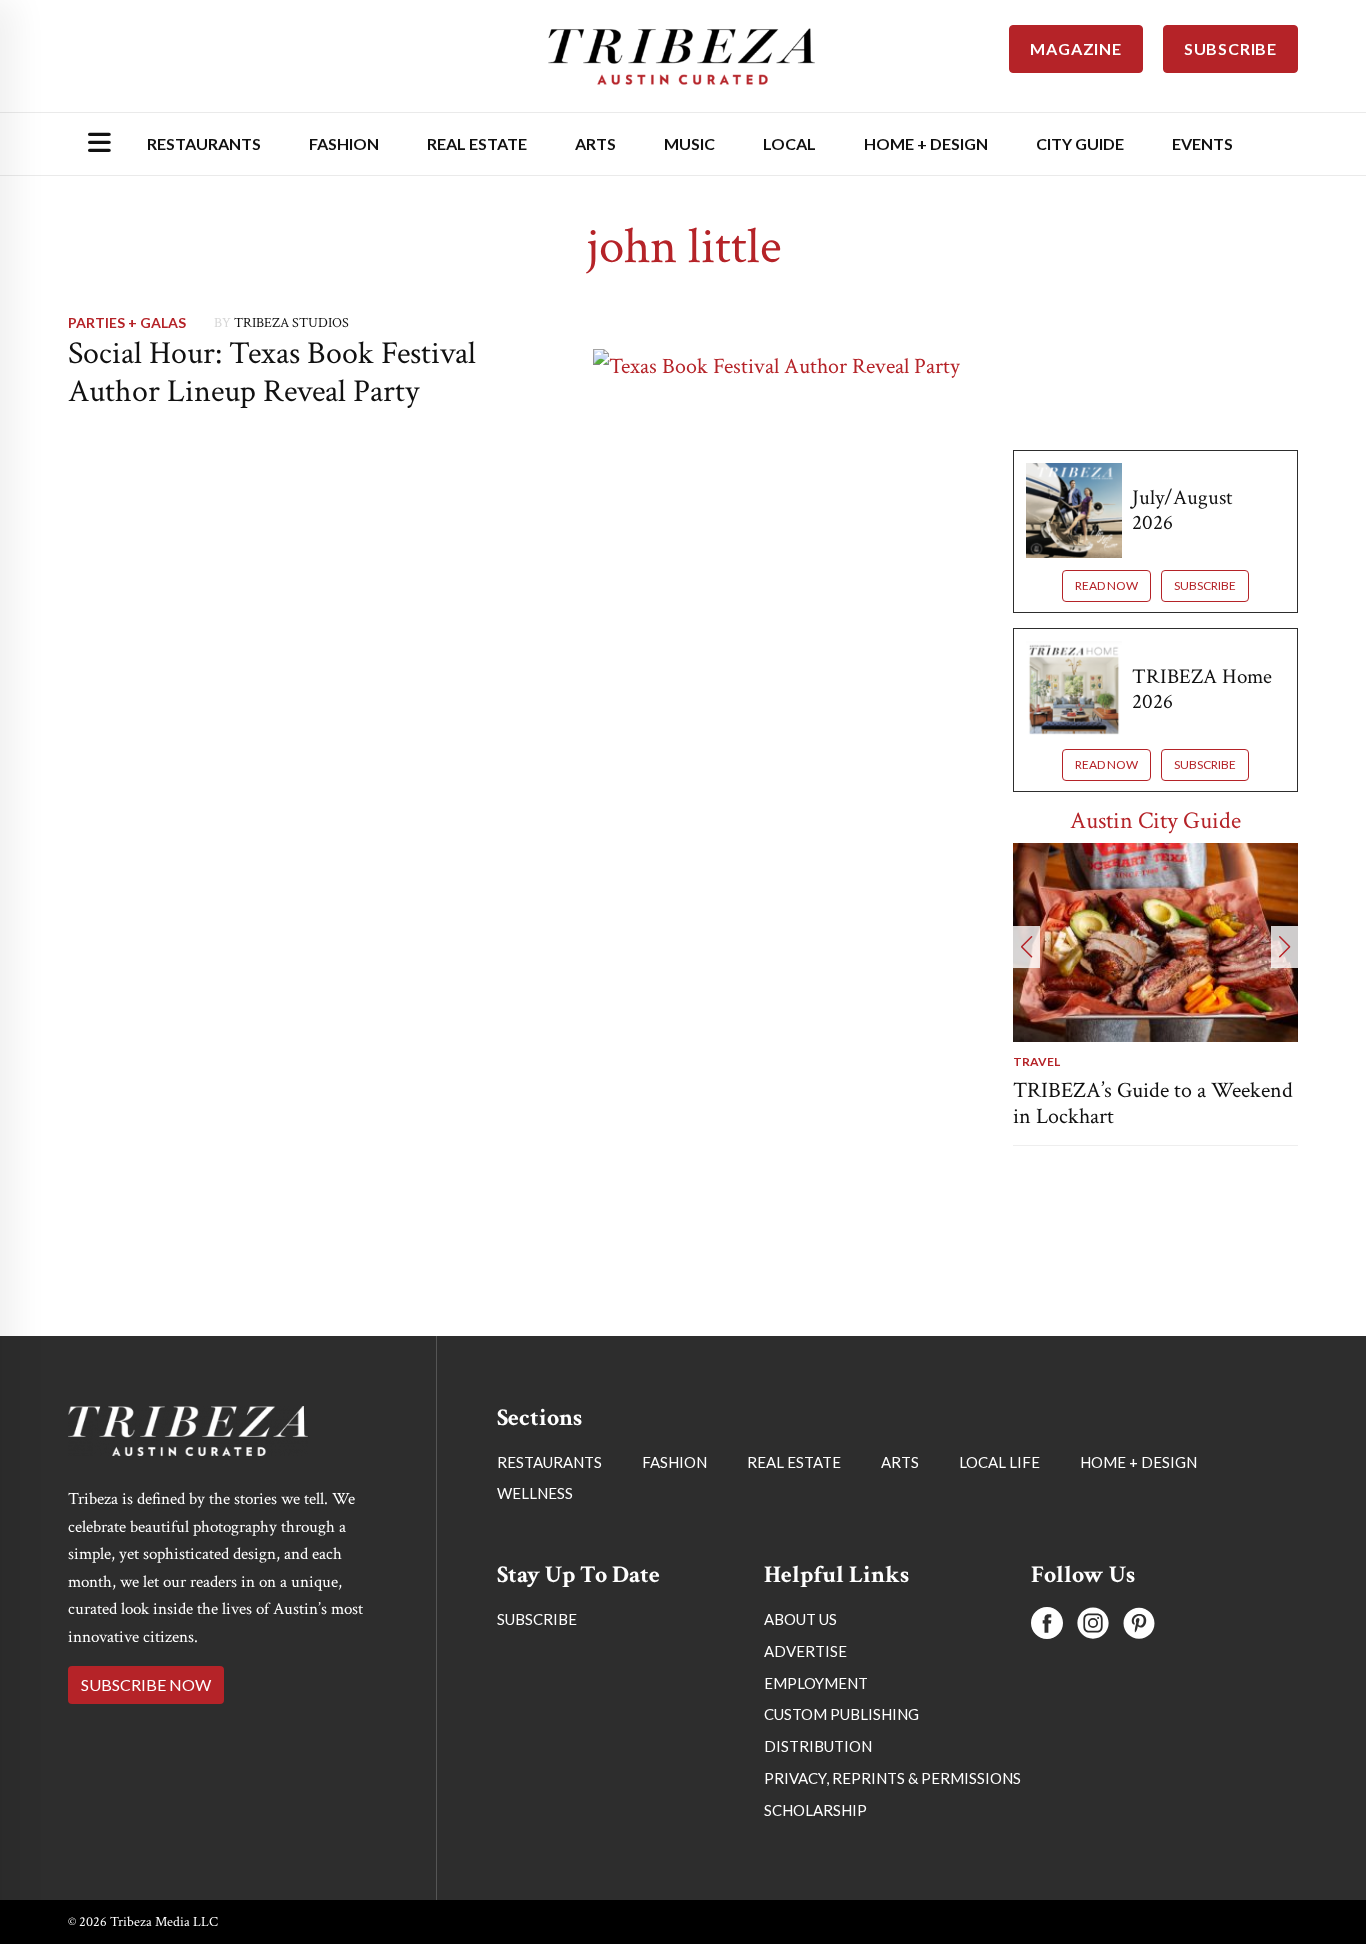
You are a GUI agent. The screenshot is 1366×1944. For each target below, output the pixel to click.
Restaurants (204, 143)
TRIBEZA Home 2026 (1202, 689)
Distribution (818, 1746)
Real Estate (477, 143)
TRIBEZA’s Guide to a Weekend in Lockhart (1153, 1103)
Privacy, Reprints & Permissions (892, 1778)
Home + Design (926, 143)
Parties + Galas (127, 322)
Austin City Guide (1155, 820)
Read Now (1106, 585)
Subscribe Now (146, 1684)
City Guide (1080, 143)
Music (689, 143)
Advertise (805, 1651)
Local (789, 143)
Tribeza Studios (291, 323)
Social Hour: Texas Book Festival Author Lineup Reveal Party (272, 372)
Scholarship (815, 1810)
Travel (1036, 1061)
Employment (816, 1683)
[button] (1026, 947)
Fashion (344, 143)
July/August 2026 (1182, 510)
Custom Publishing (841, 1714)
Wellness (535, 1493)
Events (1202, 143)
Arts (595, 143)
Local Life (999, 1462)
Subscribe (1205, 585)
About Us (800, 1619)
